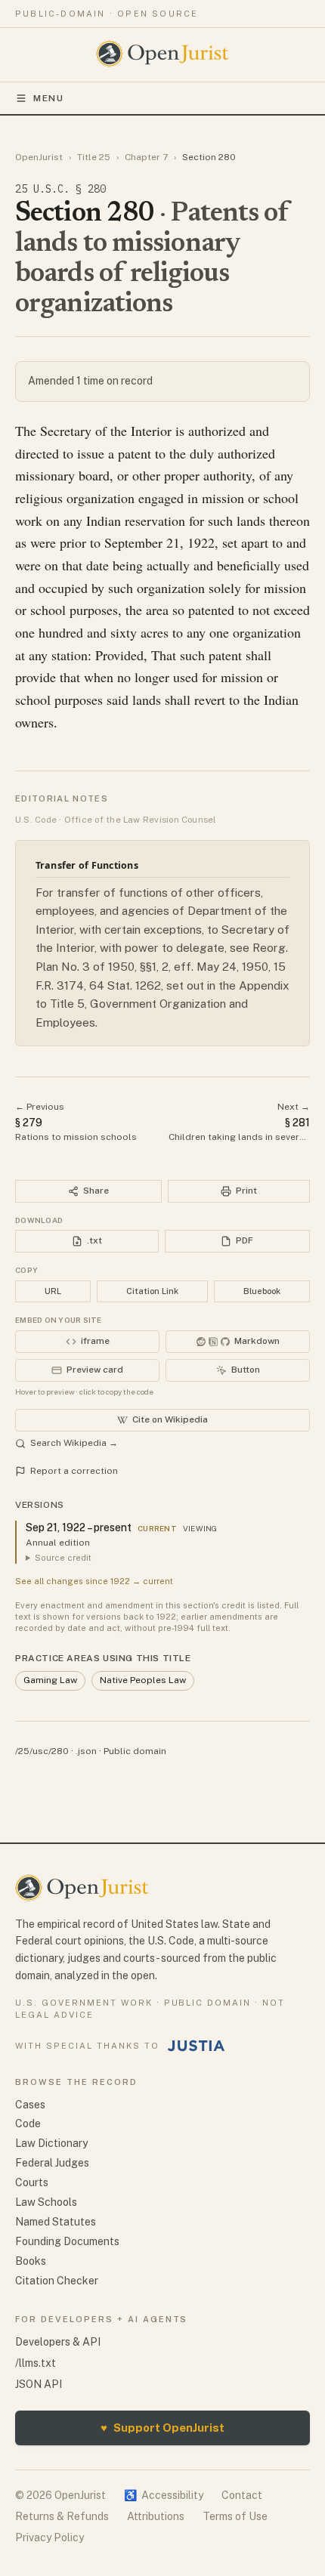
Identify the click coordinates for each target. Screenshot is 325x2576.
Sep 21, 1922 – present (79, 1527)
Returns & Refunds (62, 2516)
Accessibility (164, 2495)
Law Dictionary (51, 2143)
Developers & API (58, 2342)
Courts (32, 2182)
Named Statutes (56, 2222)
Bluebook (262, 1291)
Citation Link (152, 1291)
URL (53, 1291)
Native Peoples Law (143, 1680)
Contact (242, 2495)
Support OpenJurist (162, 2428)
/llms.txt (36, 2363)
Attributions (156, 2516)
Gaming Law (50, 1680)
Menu (49, 98)
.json (86, 1751)
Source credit (63, 1558)
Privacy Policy (50, 2537)
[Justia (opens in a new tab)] (197, 2046)
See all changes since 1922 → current (94, 1581)
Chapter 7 (146, 157)
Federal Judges (52, 2163)
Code (28, 2124)
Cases (30, 2105)
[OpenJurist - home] (163, 54)
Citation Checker (57, 2281)
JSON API (39, 2384)
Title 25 (94, 157)
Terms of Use (235, 2516)
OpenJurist (39, 157)
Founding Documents (67, 2241)
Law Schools (46, 2202)
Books (31, 2261)
